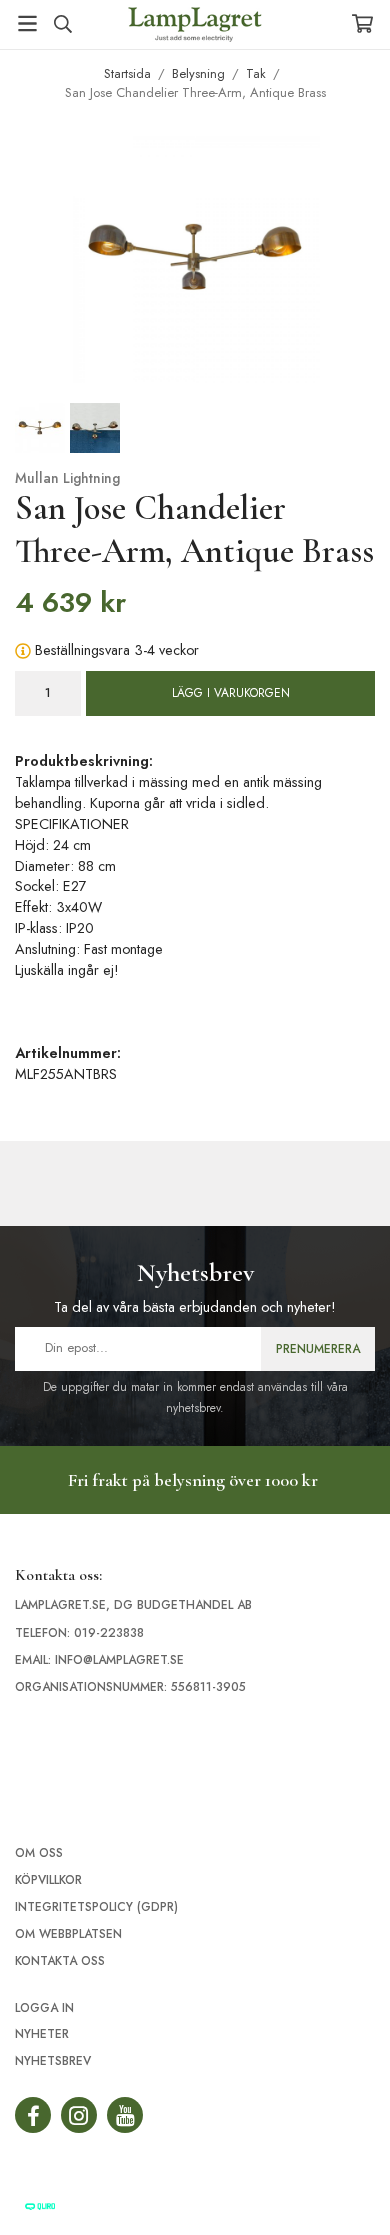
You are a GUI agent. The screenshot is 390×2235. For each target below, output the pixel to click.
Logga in (44, 2008)
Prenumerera (318, 1349)
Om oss (39, 1853)
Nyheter (42, 2034)
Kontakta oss (60, 1961)
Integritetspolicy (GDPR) (96, 1907)
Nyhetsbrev (53, 2061)
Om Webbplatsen (68, 1934)
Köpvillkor (48, 1880)
